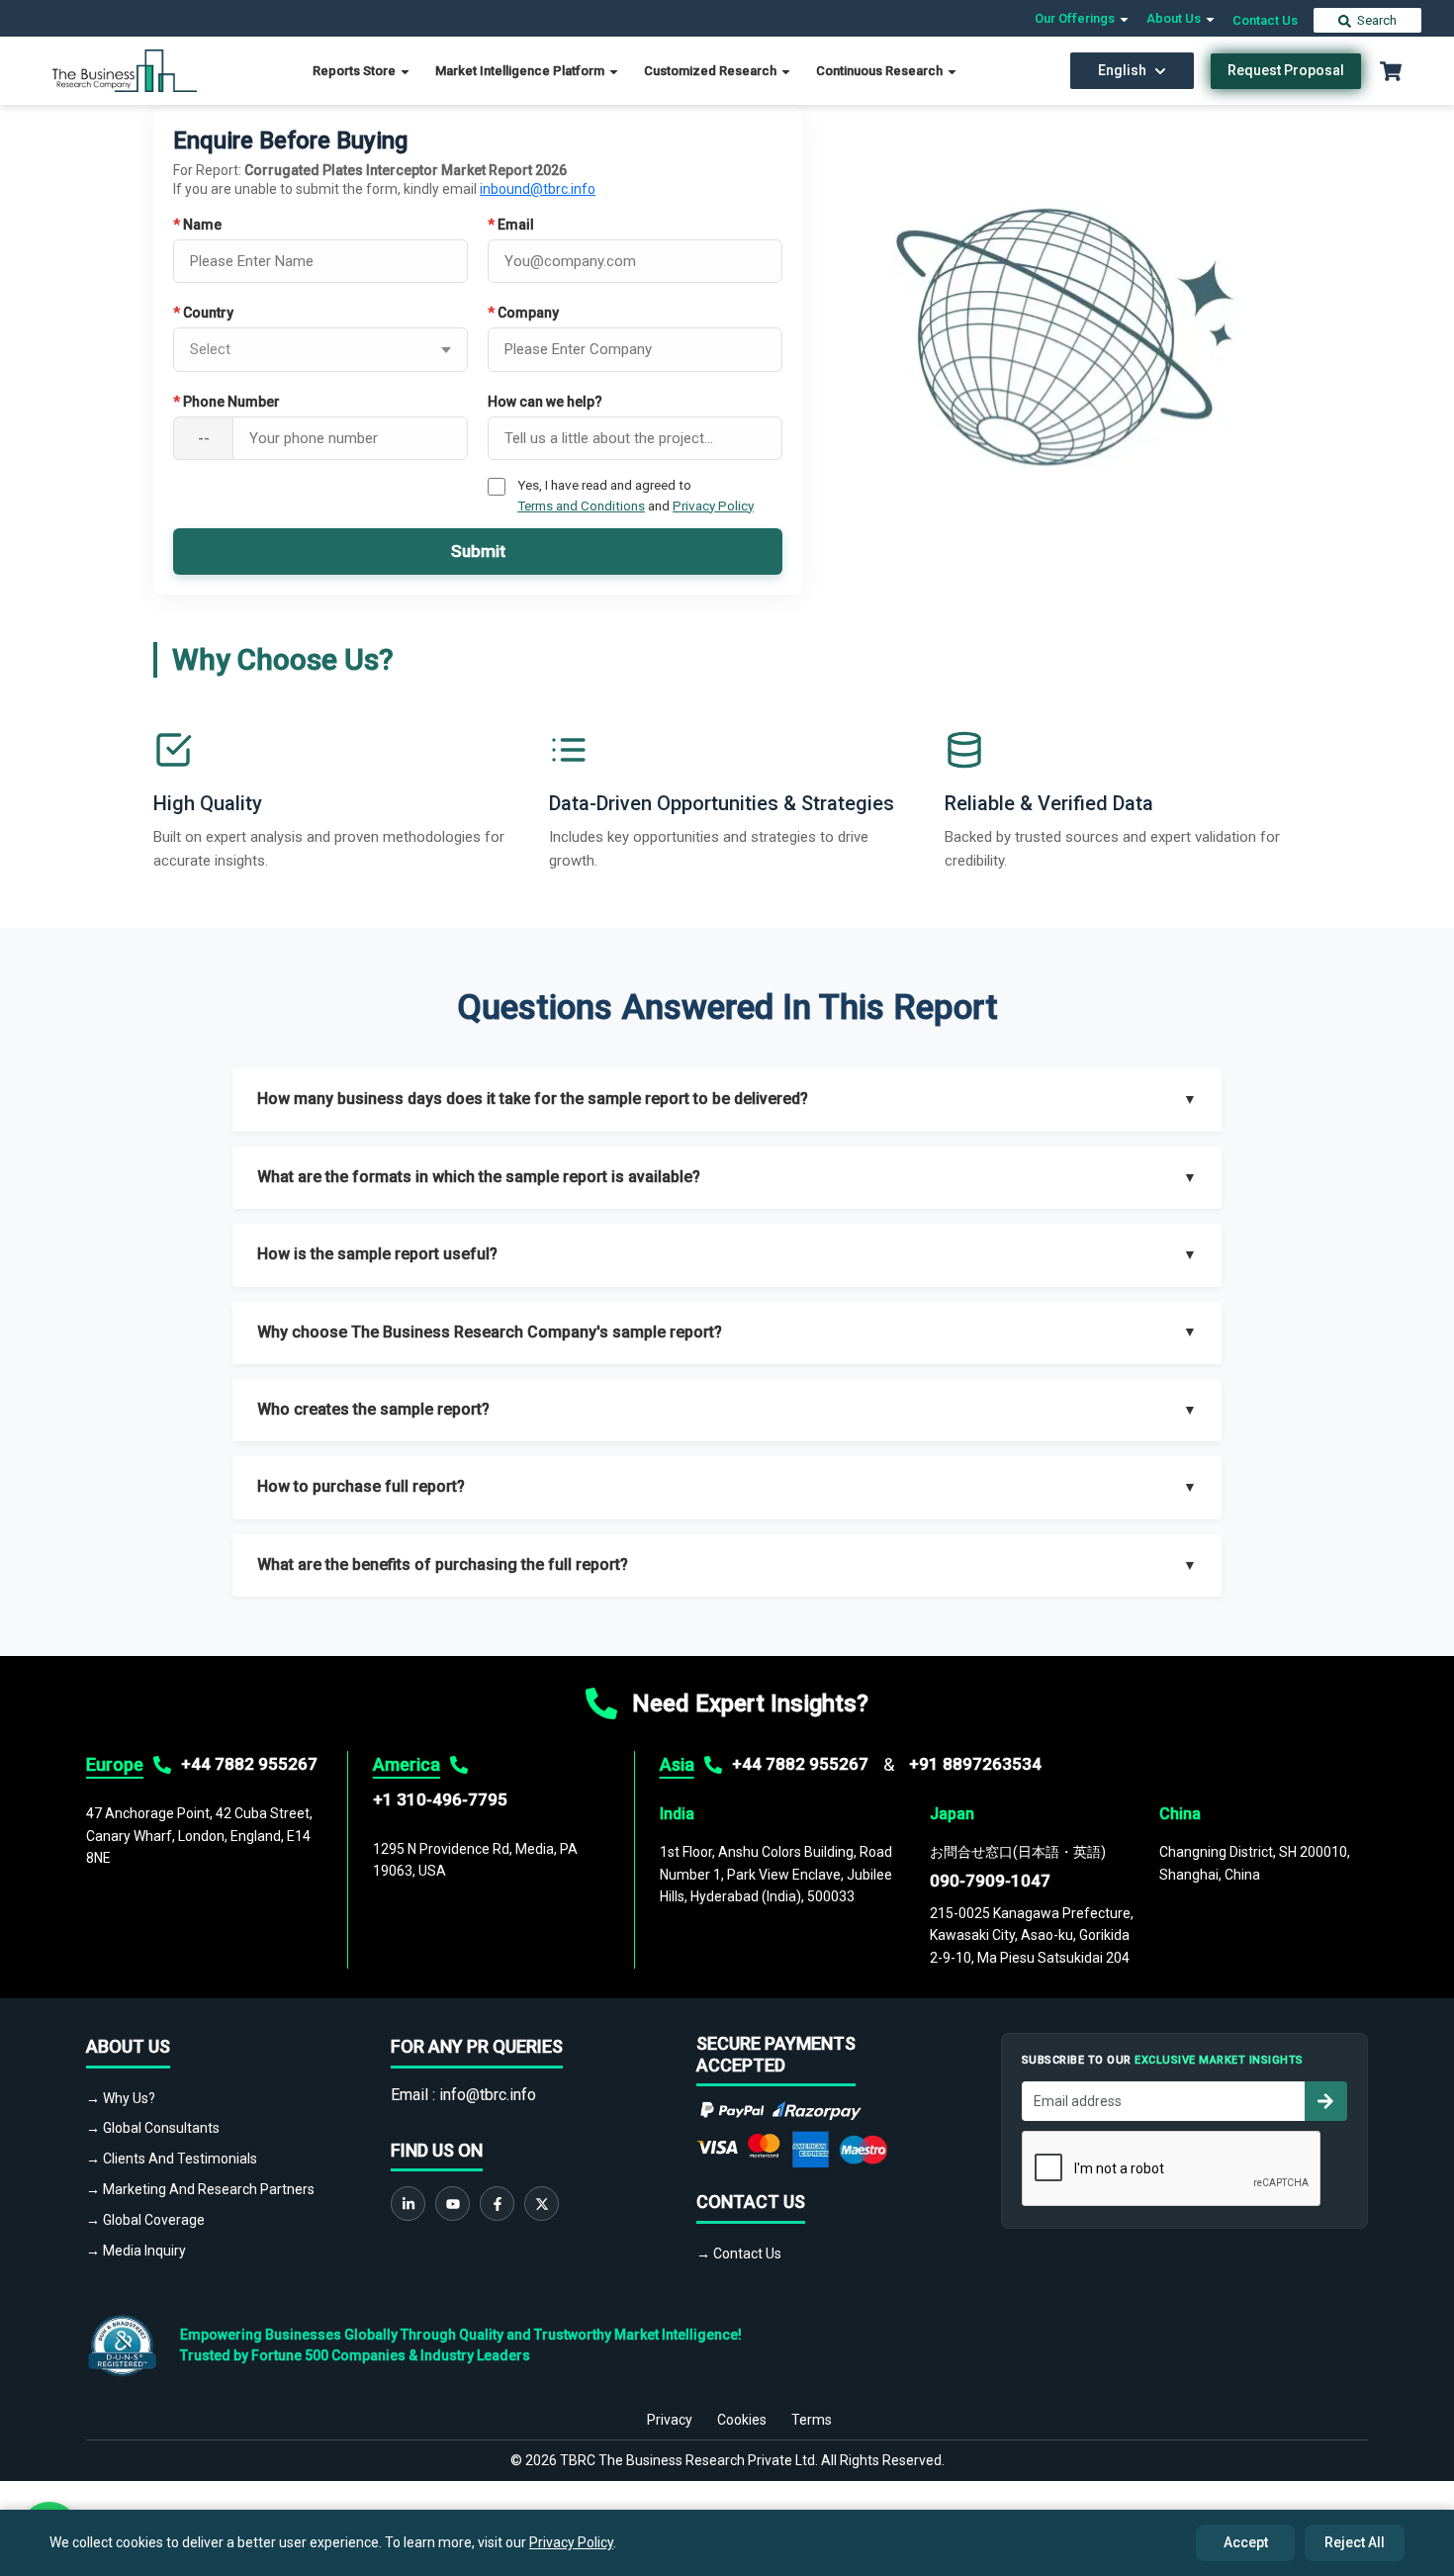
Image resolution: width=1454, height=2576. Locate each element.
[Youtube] (453, 2204)
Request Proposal (1286, 70)
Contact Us (1265, 20)
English (1122, 70)
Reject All (1355, 2542)
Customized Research (712, 71)
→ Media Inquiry (136, 2251)
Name (197, 225)
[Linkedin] (408, 2204)
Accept (1246, 2542)
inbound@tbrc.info (538, 189)
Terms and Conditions (581, 506)
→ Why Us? (121, 2098)
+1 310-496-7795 (440, 1799)
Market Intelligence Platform (521, 71)
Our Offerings (1076, 18)
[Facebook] (497, 2204)
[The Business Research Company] (125, 70)
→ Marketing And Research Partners (200, 2189)
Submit (478, 551)
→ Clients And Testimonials (172, 2159)
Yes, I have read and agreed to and (636, 495)
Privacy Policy (713, 506)
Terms (812, 2420)
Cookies (742, 2420)
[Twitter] (542, 2204)
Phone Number (227, 402)
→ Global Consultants (153, 2128)
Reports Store (356, 71)
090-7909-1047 (990, 1881)
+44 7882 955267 (249, 1764)
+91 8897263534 (975, 1764)
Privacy (670, 2420)
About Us (1175, 18)
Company (523, 313)
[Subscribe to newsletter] (1325, 2101)
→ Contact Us (739, 2254)
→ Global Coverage (145, 2220)
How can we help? (545, 402)
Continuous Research (881, 71)
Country (203, 313)
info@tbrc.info (488, 2095)
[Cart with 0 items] (1391, 71)
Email (511, 225)
